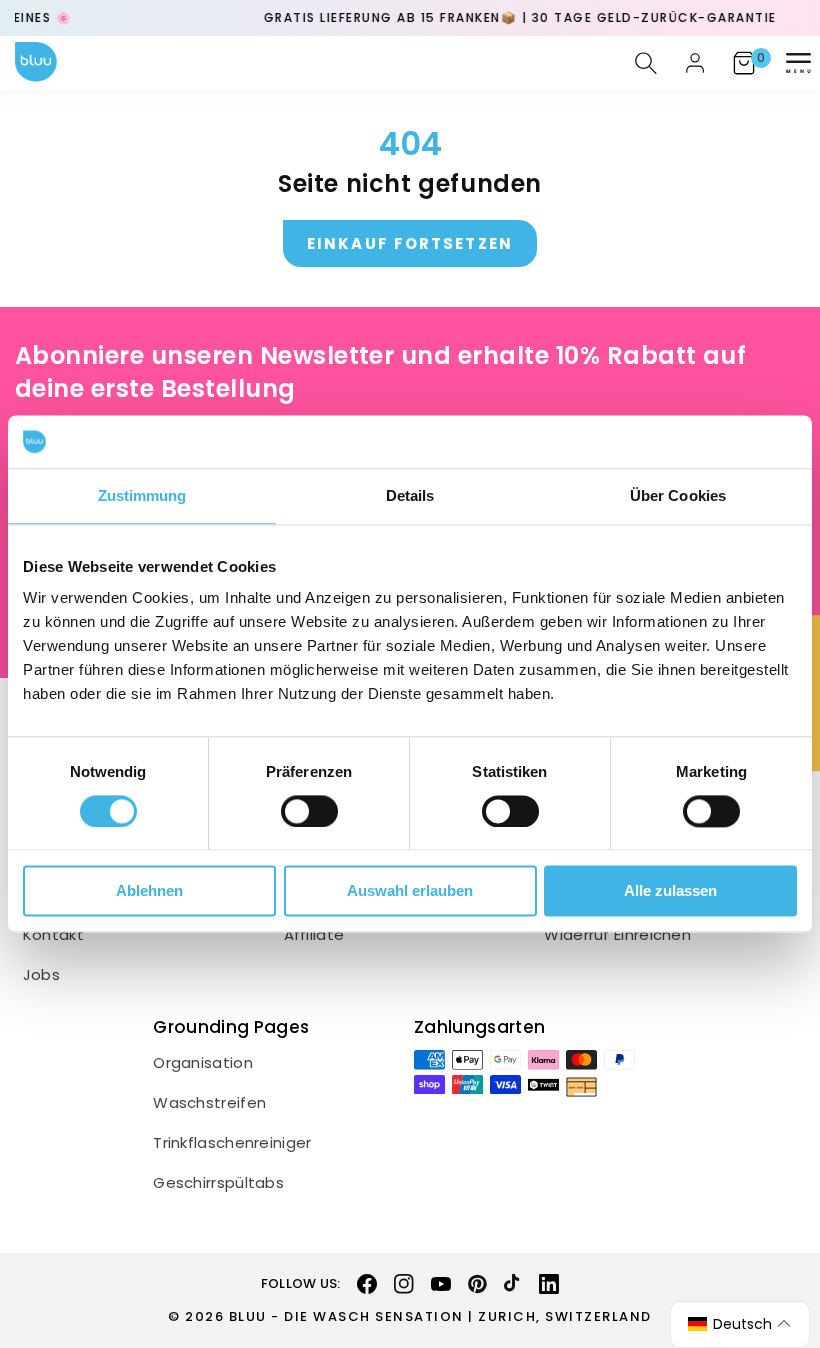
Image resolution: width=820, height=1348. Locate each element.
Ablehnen (149, 891)
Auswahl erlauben (410, 891)
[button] (798, 63)
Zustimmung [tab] (142, 495)
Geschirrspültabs (218, 1183)
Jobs (41, 975)
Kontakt (53, 935)
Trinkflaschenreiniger (232, 1143)
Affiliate (314, 935)
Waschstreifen (209, 1103)
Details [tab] (410, 495)
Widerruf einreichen (617, 935)
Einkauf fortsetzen (410, 243)
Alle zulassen (670, 891)
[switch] (309, 811)
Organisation (203, 1063)
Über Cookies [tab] (678, 495)
